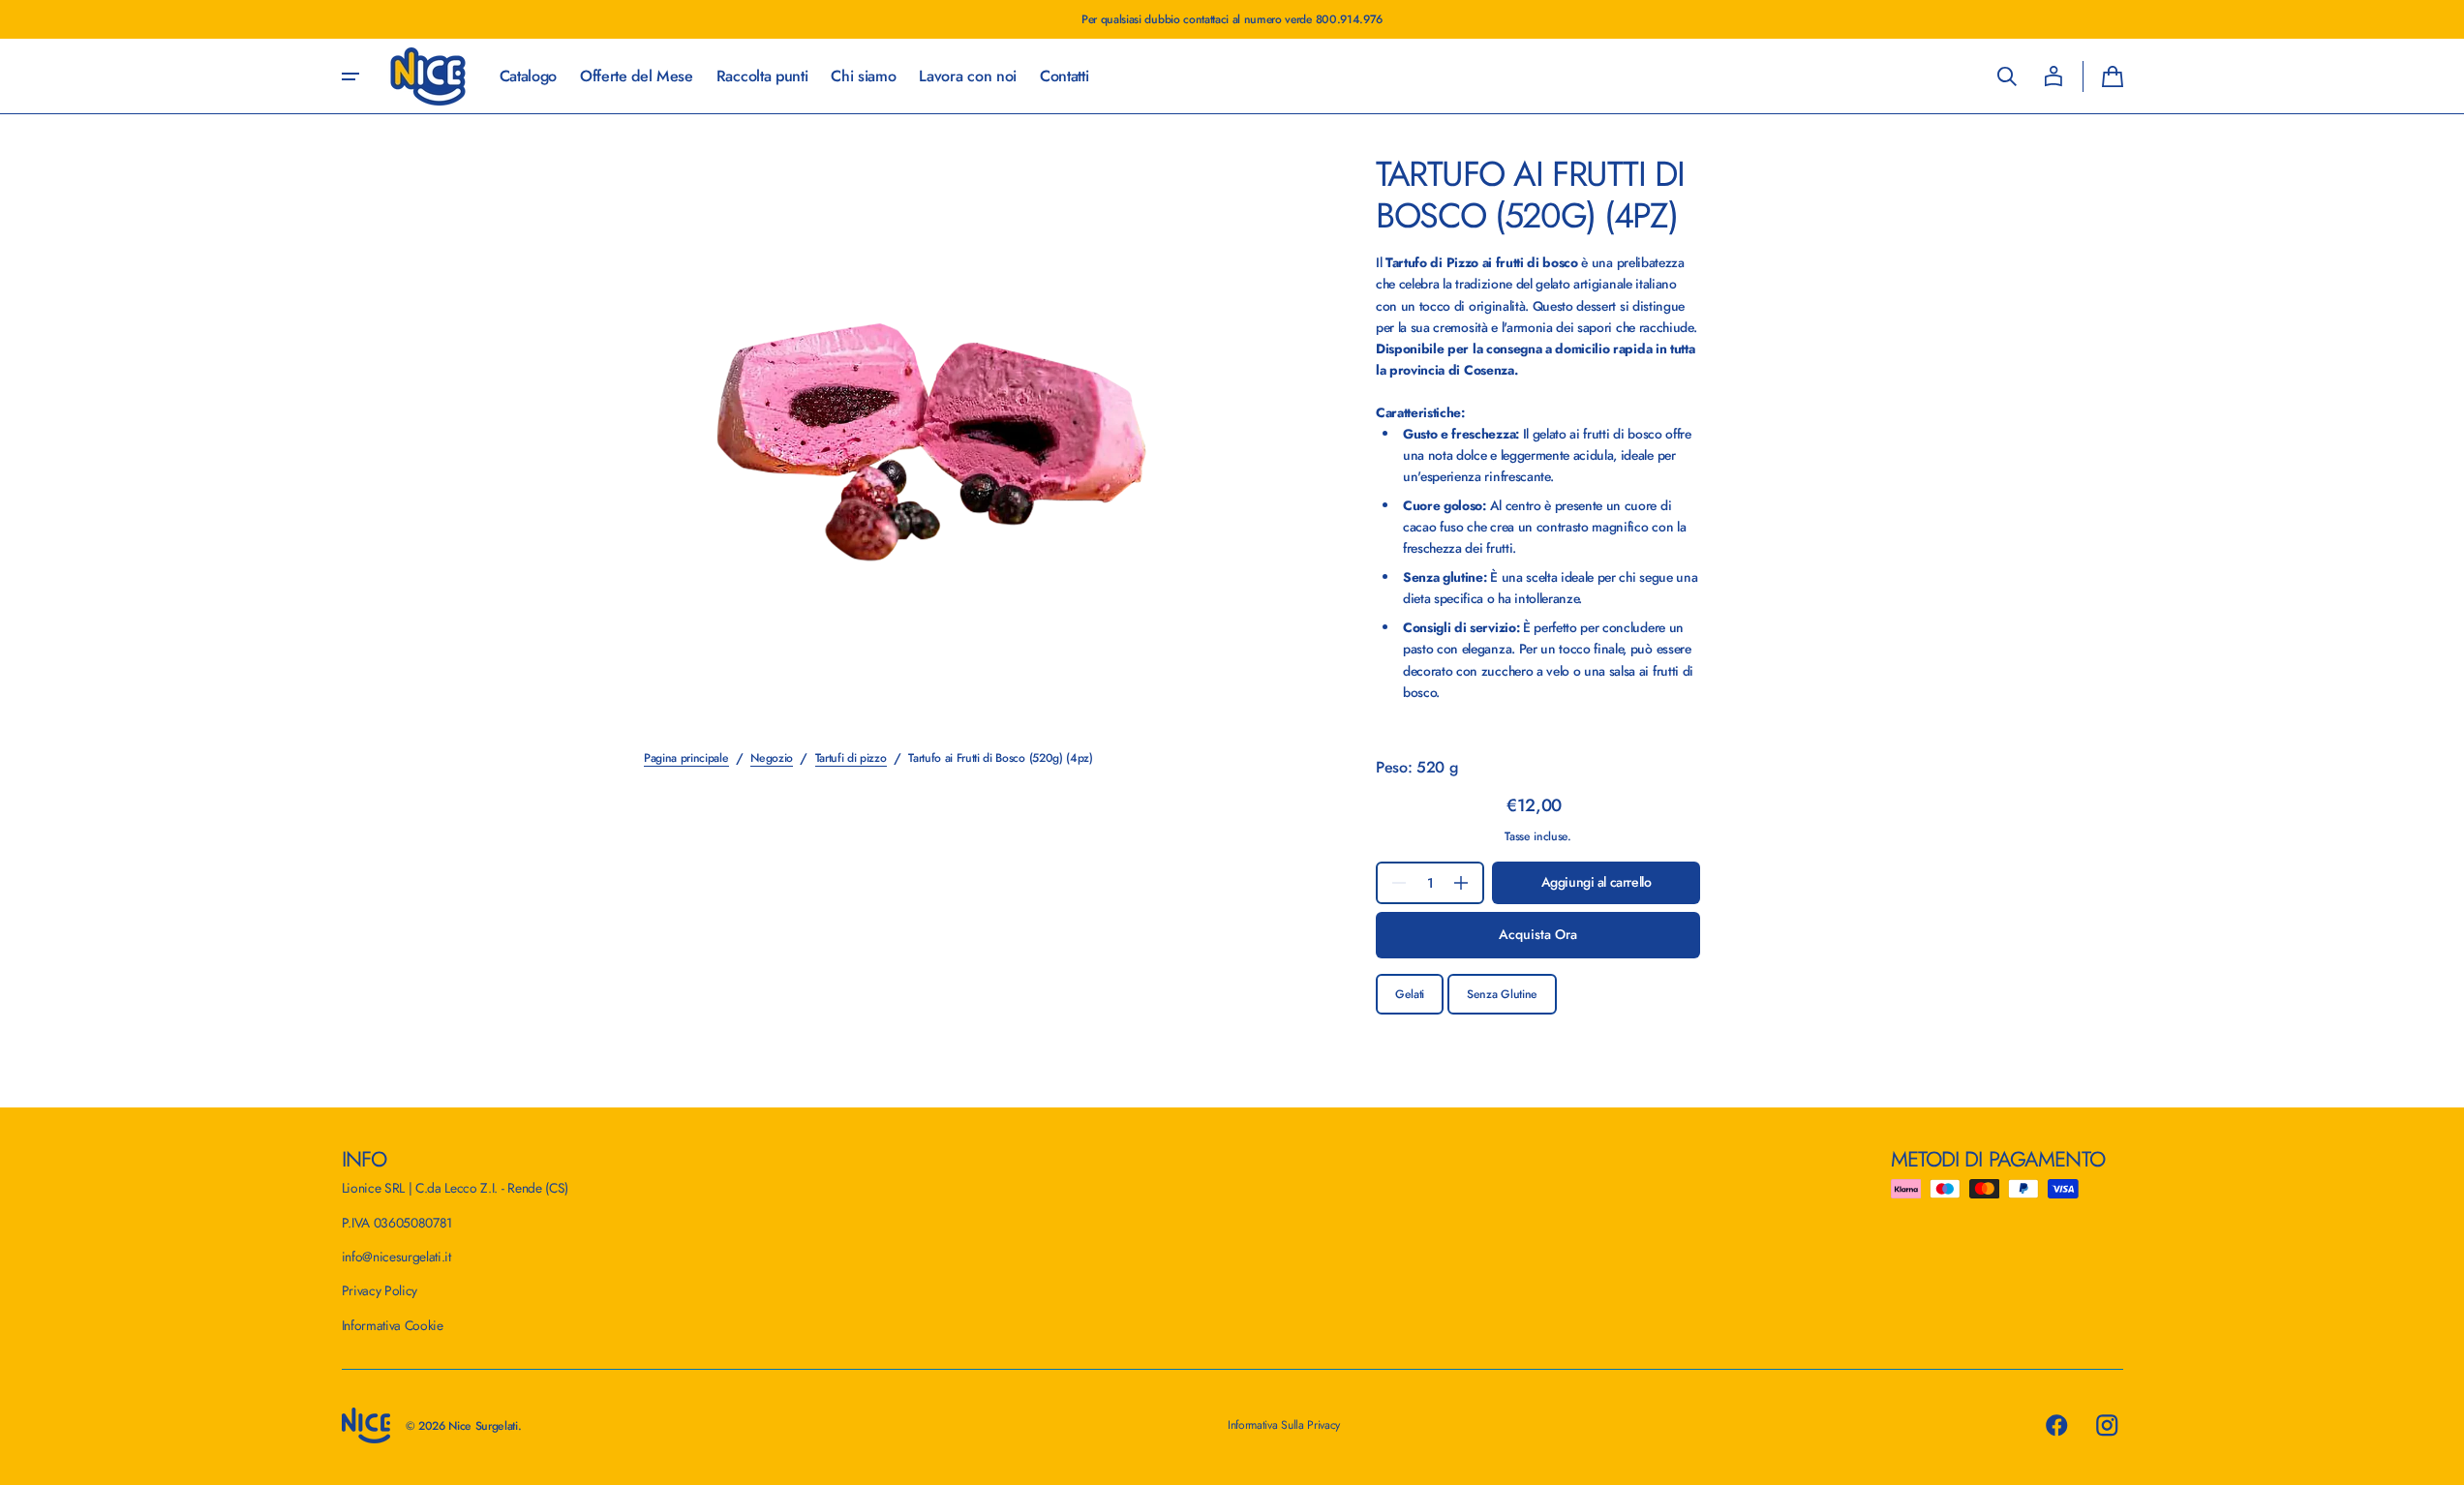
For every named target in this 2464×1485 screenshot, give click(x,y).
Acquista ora (1538, 934)
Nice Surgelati (483, 1426)
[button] (2007, 76)
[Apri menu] (350, 76)
